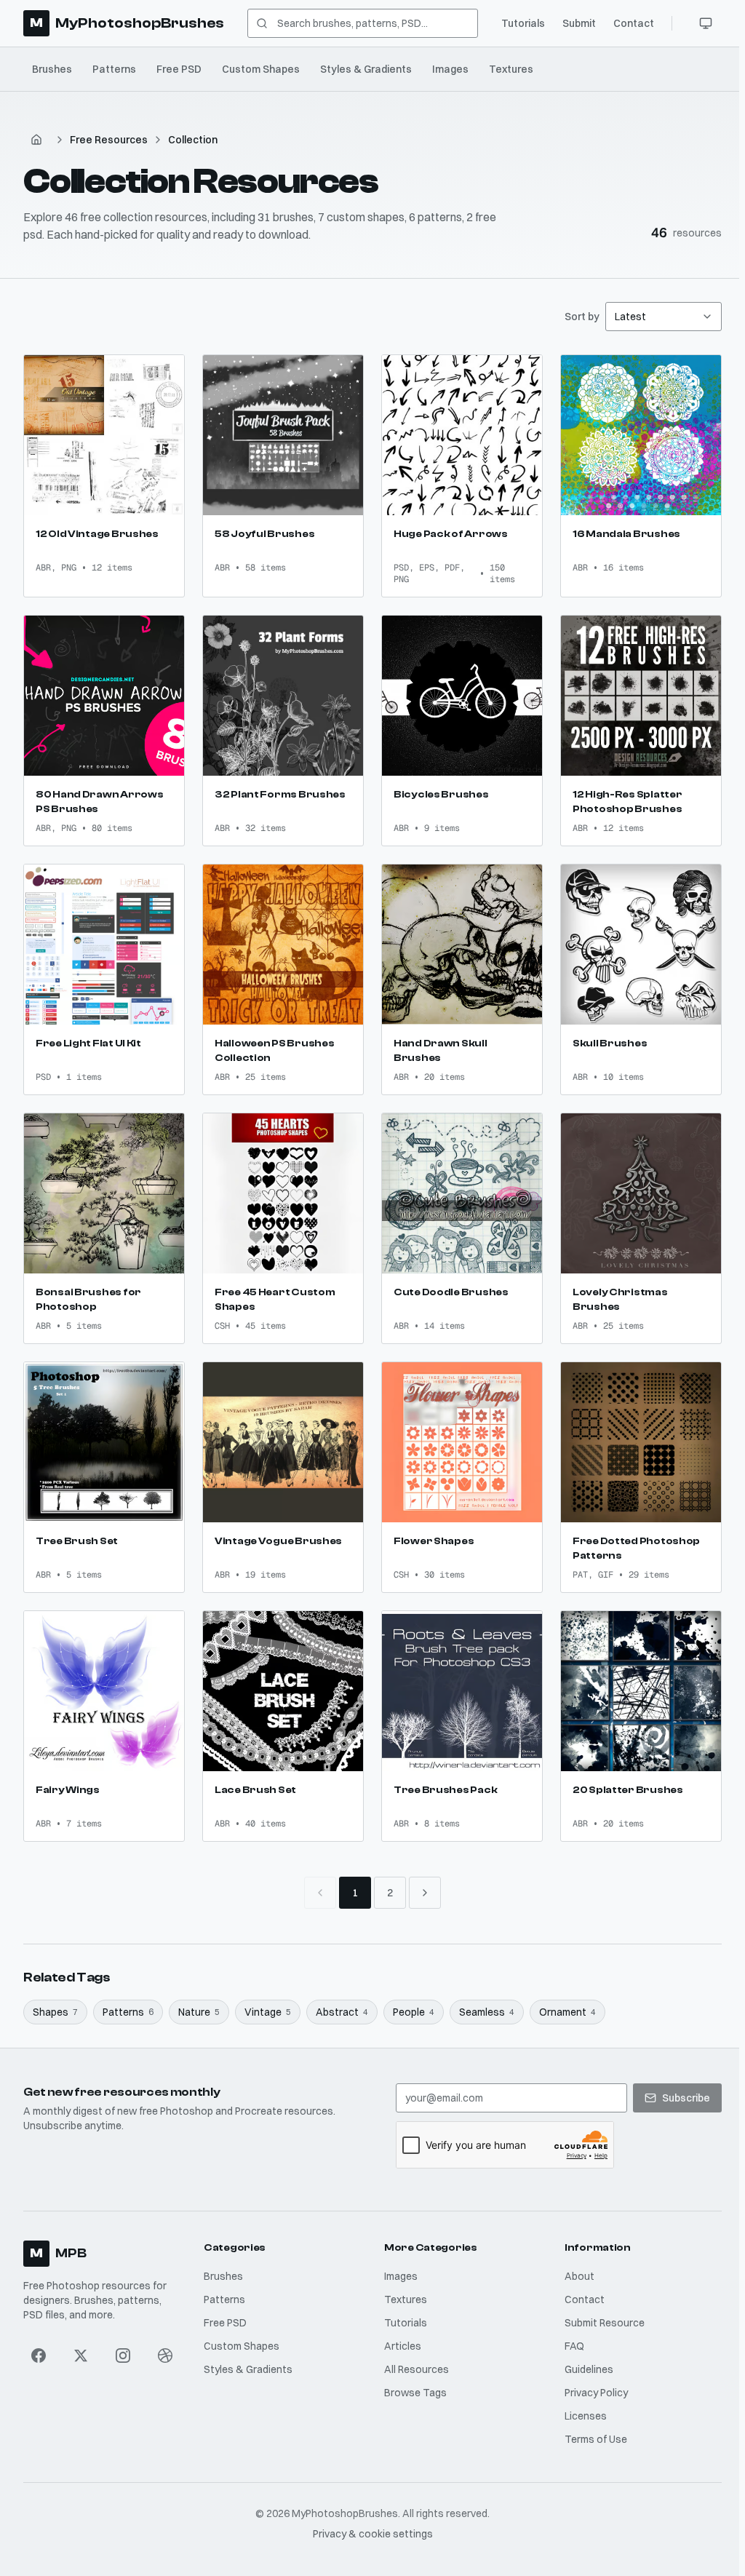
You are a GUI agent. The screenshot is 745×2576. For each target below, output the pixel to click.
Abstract (342, 2012)
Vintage (268, 2012)
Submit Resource (605, 2323)
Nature (199, 2012)
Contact (634, 23)
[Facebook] (39, 2356)
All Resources (417, 2369)
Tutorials (523, 23)
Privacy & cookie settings (373, 2534)
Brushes (52, 69)
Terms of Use (596, 2439)
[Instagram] (123, 2356)
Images (450, 69)
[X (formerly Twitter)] (81, 2356)
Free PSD (179, 69)
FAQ (574, 2346)
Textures (511, 69)
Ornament (567, 2012)
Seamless (487, 2012)
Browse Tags (415, 2393)
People (414, 2012)
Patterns (114, 69)
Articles (403, 2346)
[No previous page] (320, 1893)
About (579, 2276)
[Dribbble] (165, 2356)
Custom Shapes (261, 69)
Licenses (586, 2416)
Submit (579, 23)
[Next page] (425, 1893)
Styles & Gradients (366, 69)
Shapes (55, 2012)
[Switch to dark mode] (706, 23)
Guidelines (589, 2369)
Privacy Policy (596, 2393)
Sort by (582, 317)
